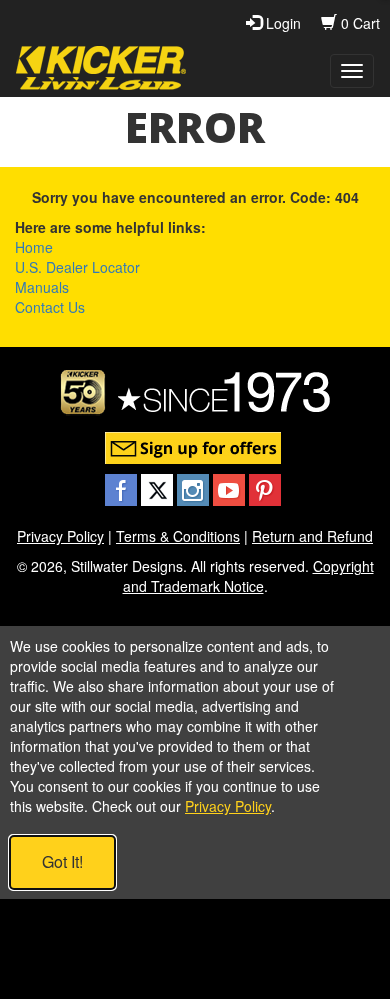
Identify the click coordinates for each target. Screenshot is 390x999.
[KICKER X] (159, 488)
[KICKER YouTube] (231, 488)
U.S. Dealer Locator (77, 267)
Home (34, 247)
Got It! (62, 861)
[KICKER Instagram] (195, 488)
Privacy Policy (60, 536)
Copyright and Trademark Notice (248, 576)
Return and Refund (312, 536)
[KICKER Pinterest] (265, 488)
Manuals (42, 287)
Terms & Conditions (178, 536)
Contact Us (50, 307)
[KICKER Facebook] (123, 488)
